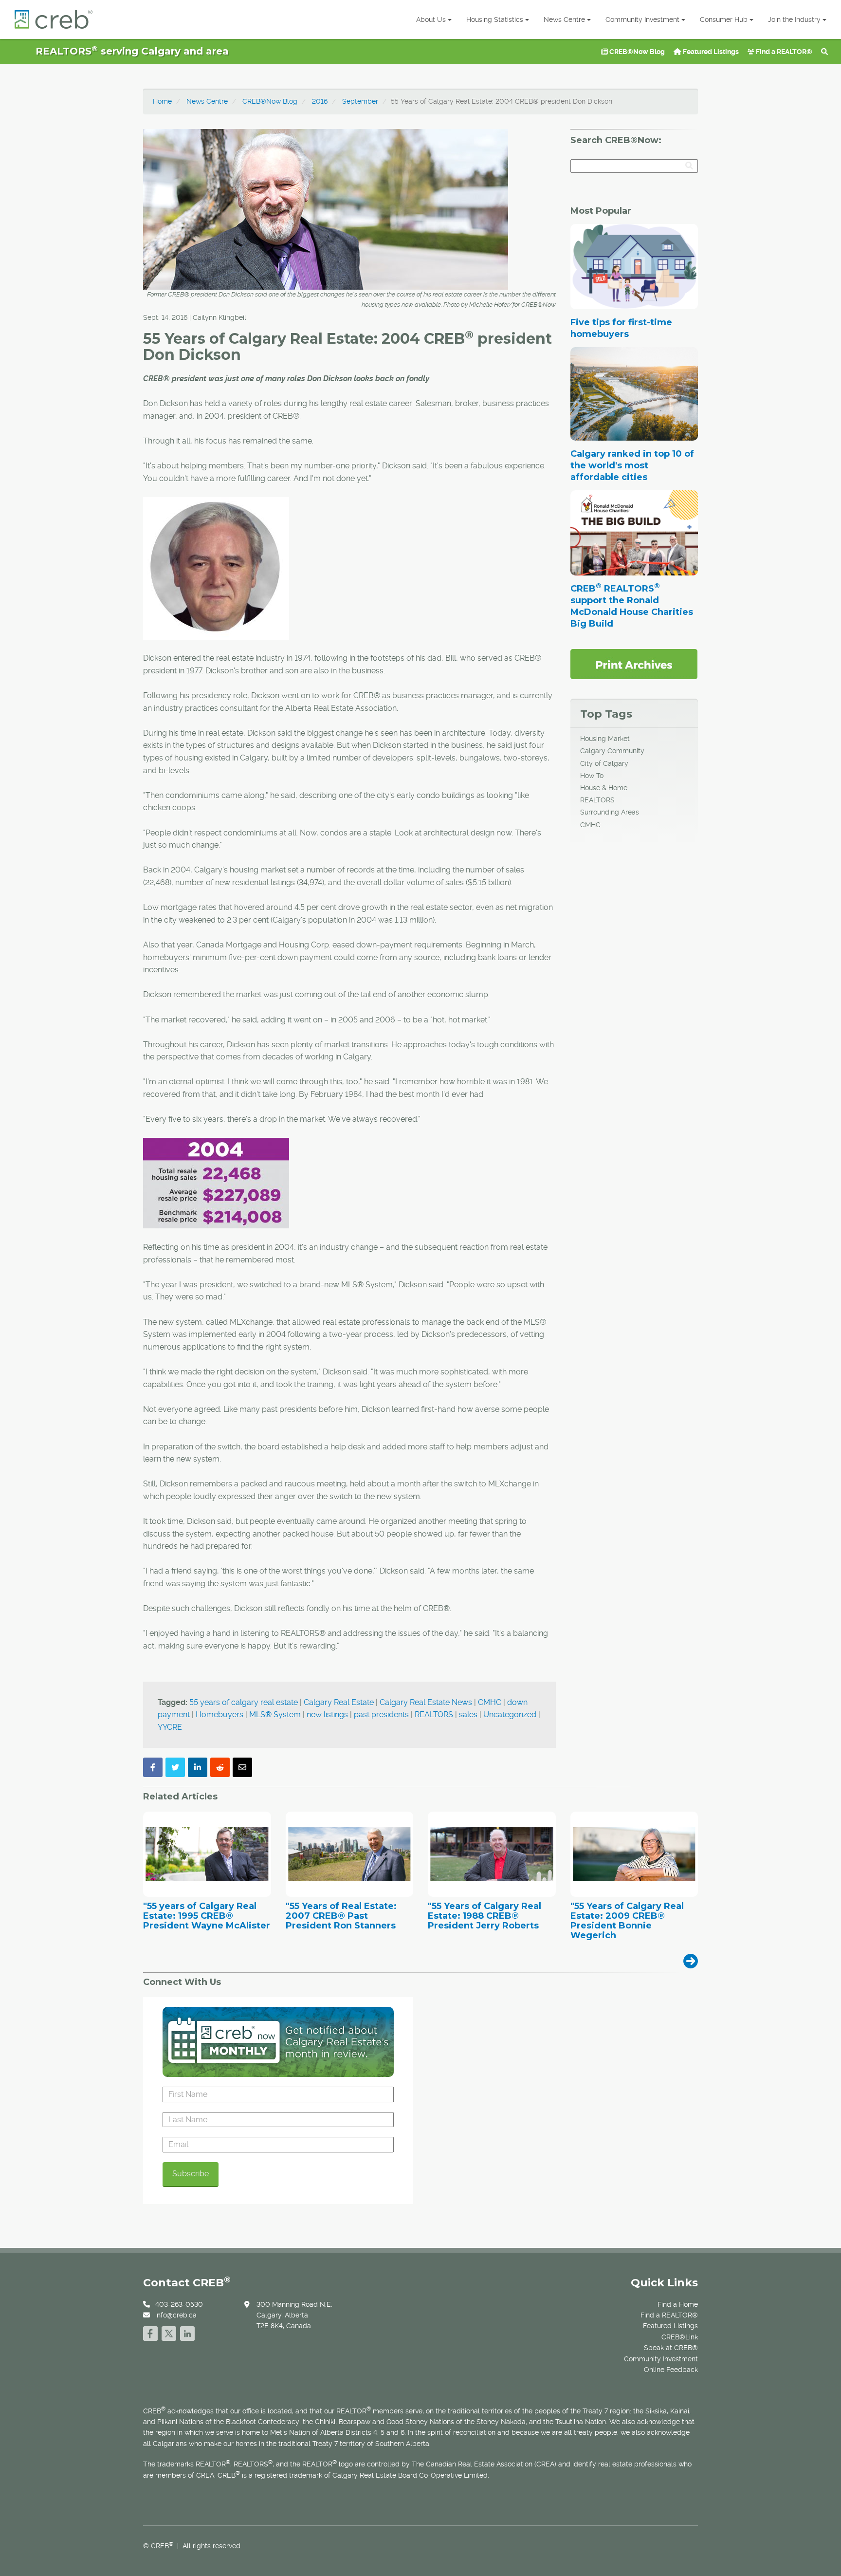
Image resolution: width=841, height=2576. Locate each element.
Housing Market (605, 739)
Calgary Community (612, 751)
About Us (431, 19)
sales (468, 1714)
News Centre (564, 19)
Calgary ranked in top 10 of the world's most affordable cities (632, 465)
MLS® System (275, 1714)
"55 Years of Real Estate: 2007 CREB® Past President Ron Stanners (341, 1916)
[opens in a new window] (634, 664)
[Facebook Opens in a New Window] (150, 2332)
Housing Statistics (495, 19)
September (360, 101)
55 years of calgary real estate (244, 1702)
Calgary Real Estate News (426, 1702)
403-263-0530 (179, 2304)
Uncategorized (510, 1714)
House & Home (604, 788)
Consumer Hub (724, 19)
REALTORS (434, 1714)
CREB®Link (680, 2337)
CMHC (490, 1702)
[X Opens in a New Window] (169, 2332)
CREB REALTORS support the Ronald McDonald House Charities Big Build (632, 606)
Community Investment (642, 19)
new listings (327, 1714)
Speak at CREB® (671, 2348)
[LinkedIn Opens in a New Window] (187, 2332)
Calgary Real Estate (339, 1702)
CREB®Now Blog (636, 52)
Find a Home (678, 2304)
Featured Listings (710, 52)
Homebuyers (219, 1714)
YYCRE (170, 1727)
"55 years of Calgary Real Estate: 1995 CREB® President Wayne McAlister (207, 1916)
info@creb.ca (176, 2315)
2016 (320, 101)
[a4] (216, 1183)
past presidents (381, 1714)
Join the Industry (794, 19)
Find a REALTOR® (783, 52)
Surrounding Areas (610, 812)
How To (592, 776)
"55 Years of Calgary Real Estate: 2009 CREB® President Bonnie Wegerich (627, 1921)
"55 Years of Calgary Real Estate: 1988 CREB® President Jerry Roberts (484, 1916)
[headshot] (216, 567)
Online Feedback (671, 2370)
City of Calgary (604, 763)
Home (162, 101)
